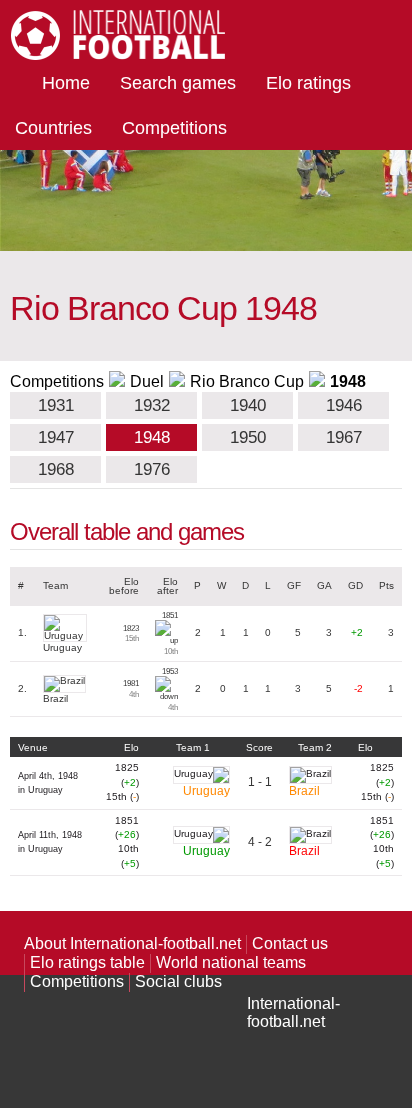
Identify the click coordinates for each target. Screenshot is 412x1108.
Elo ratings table (87, 962)
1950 (248, 437)
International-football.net (293, 1012)
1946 (344, 405)
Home (66, 83)
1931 (56, 405)
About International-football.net (132, 943)
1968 (56, 469)
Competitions (174, 128)
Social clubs (178, 981)
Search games (178, 83)
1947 (56, 437)
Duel (147, 381)
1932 (152, 405)
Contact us (290, 943)
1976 (152, 469)
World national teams (231, 962)
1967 (344, 437)
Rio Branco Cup (247, 381)
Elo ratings (308, 83)
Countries (53, 128)
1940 (248, 405)
